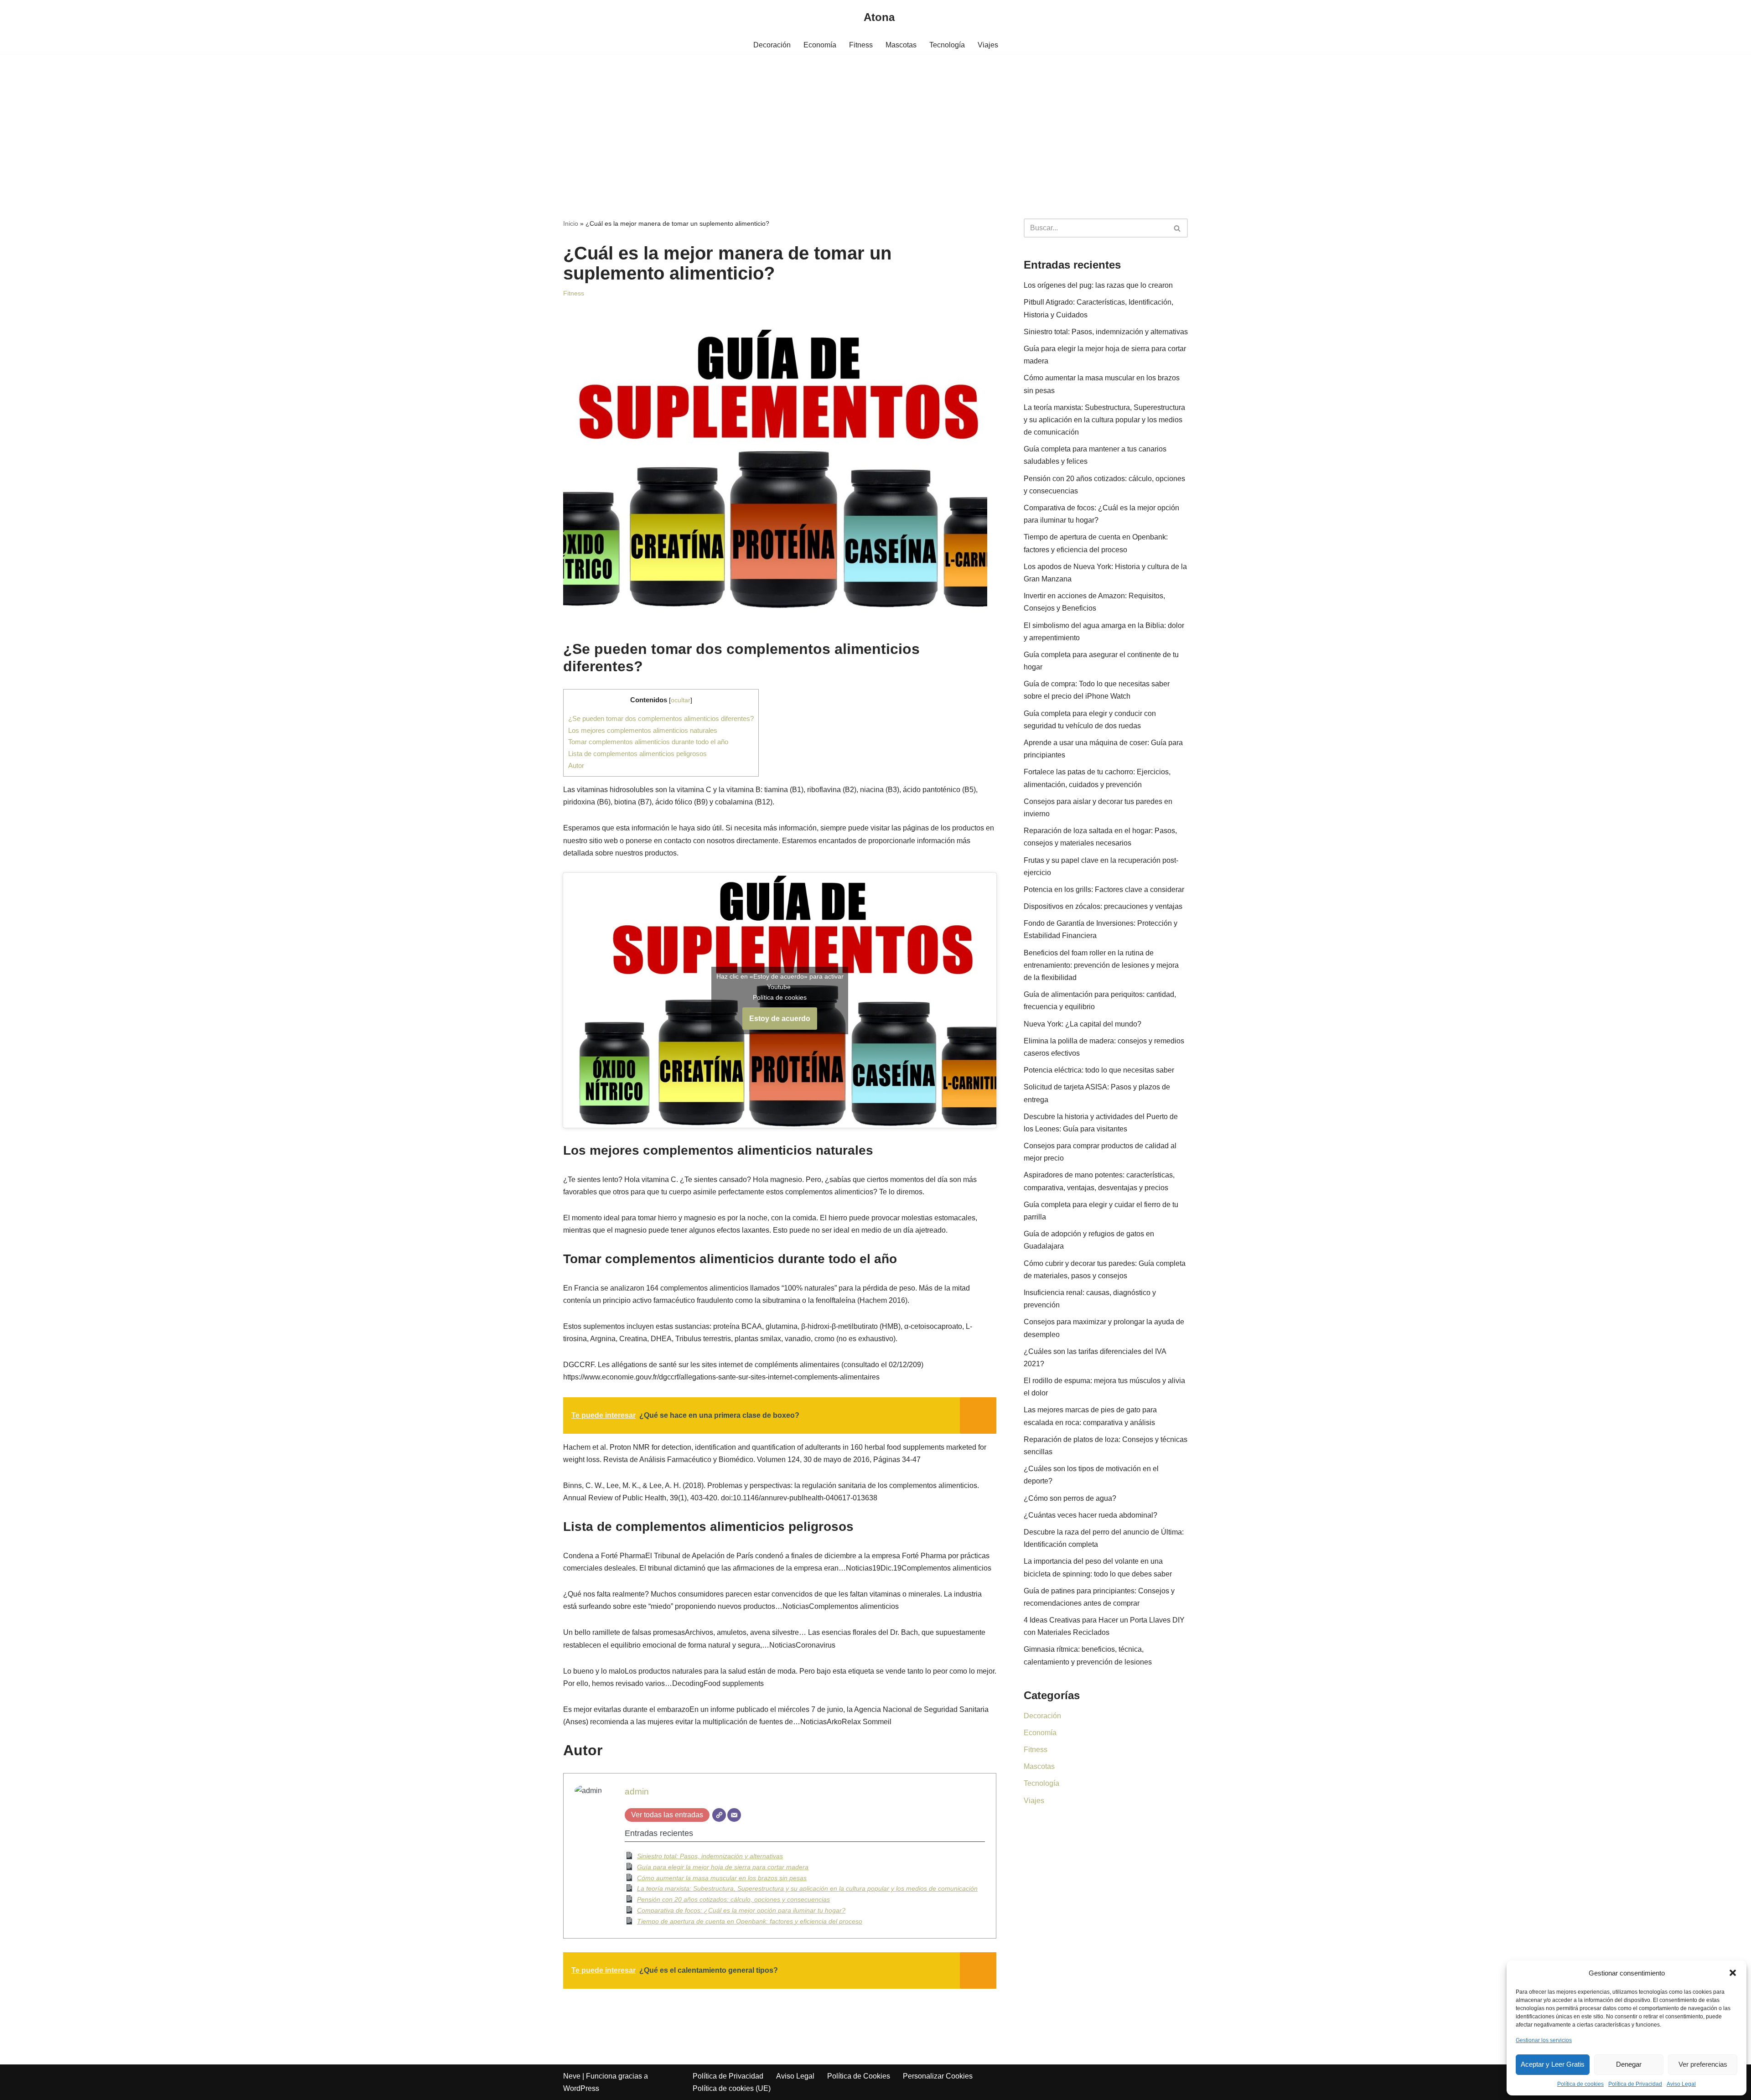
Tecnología (947, 45)
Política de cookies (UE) (732, 2088)
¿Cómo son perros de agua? (1070, 1498)
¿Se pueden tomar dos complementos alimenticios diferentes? (661, 718)
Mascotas (901, 45)
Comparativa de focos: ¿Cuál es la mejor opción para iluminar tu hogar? (741, 1910)
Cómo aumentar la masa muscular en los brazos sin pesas (722, 1878)
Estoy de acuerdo (780, 1019)
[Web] (719, 1815)
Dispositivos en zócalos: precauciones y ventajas (1103, 906)
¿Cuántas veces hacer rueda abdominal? (1090, 1515)
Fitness (861, 45)
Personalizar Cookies (938, 2076)
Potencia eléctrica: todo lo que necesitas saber (1099, 1070)
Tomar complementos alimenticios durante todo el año (648, 742)
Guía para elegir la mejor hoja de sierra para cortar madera (723, 1867)
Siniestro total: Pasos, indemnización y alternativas (710, 1856)
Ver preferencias (1703, 2064)
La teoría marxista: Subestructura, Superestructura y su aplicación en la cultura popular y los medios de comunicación (807, 1888)
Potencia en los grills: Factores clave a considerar (1104, 889)
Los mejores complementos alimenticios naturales (643, 730)
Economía (820, 45)
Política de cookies (1580, 2084)
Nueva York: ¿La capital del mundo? (1083, 1024)
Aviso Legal (1681, 2084)
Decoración (772, 45)
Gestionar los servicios (1544, 2040)
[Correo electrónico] (734, 1815)
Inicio (571, 223)
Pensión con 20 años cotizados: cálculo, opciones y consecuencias (733, 1899)
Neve (572, 2076)
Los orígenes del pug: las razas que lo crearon (1098, 285)
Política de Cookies (859, 2076)
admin (637, 1791)
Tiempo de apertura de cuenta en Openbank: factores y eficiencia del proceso (750, 1921)
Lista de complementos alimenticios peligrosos (637, 754)
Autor (576, 765)
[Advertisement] (875, 123)
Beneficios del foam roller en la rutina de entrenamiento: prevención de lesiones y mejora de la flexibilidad (1101, 965)
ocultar (681, 700)
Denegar (1629, 2064)
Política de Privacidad (1635, 2084)
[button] (1733, 1973)
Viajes (988, 45)
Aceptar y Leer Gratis (1553, 2064)
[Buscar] (1178, 228)
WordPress (581, 2088)
